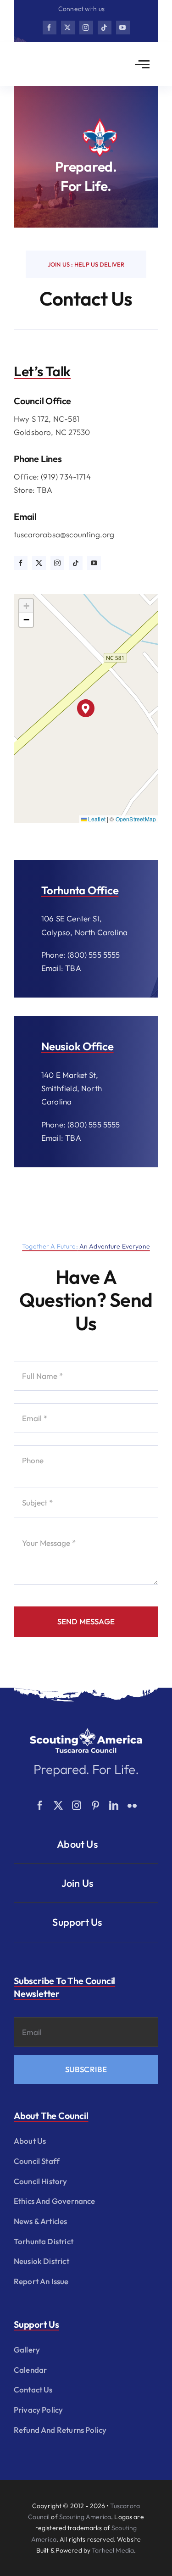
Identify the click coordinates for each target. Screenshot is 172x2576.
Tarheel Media (113, 2550)
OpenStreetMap (136, 819)
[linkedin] (114, 1806)
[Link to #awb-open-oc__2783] (142, 64)
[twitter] (68, 28)
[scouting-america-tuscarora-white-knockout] (86, 1731)
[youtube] (123, 28)
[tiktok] (105, 28)
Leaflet (96, 819)
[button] (86, 708)
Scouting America (85, 2517)
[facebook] (50, 28)
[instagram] (86, 28)
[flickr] (132, 1806)
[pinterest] (95, 1806)
